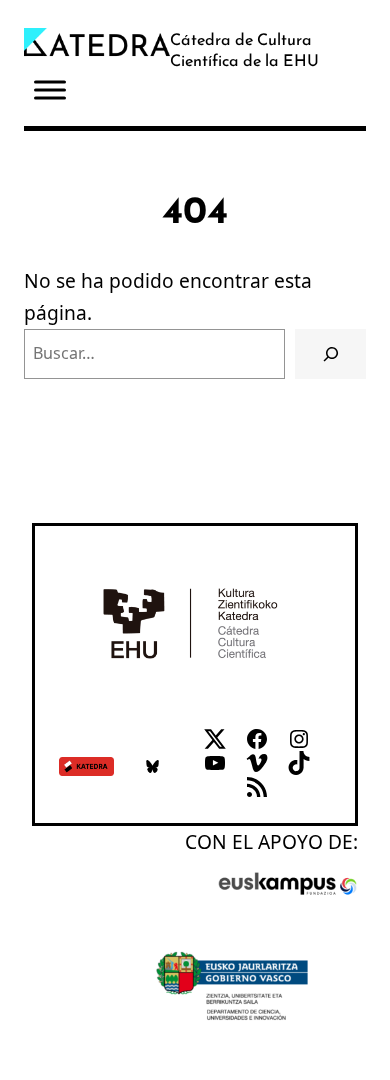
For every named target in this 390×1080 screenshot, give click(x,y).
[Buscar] (330, 353)
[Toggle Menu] (50, 90)
